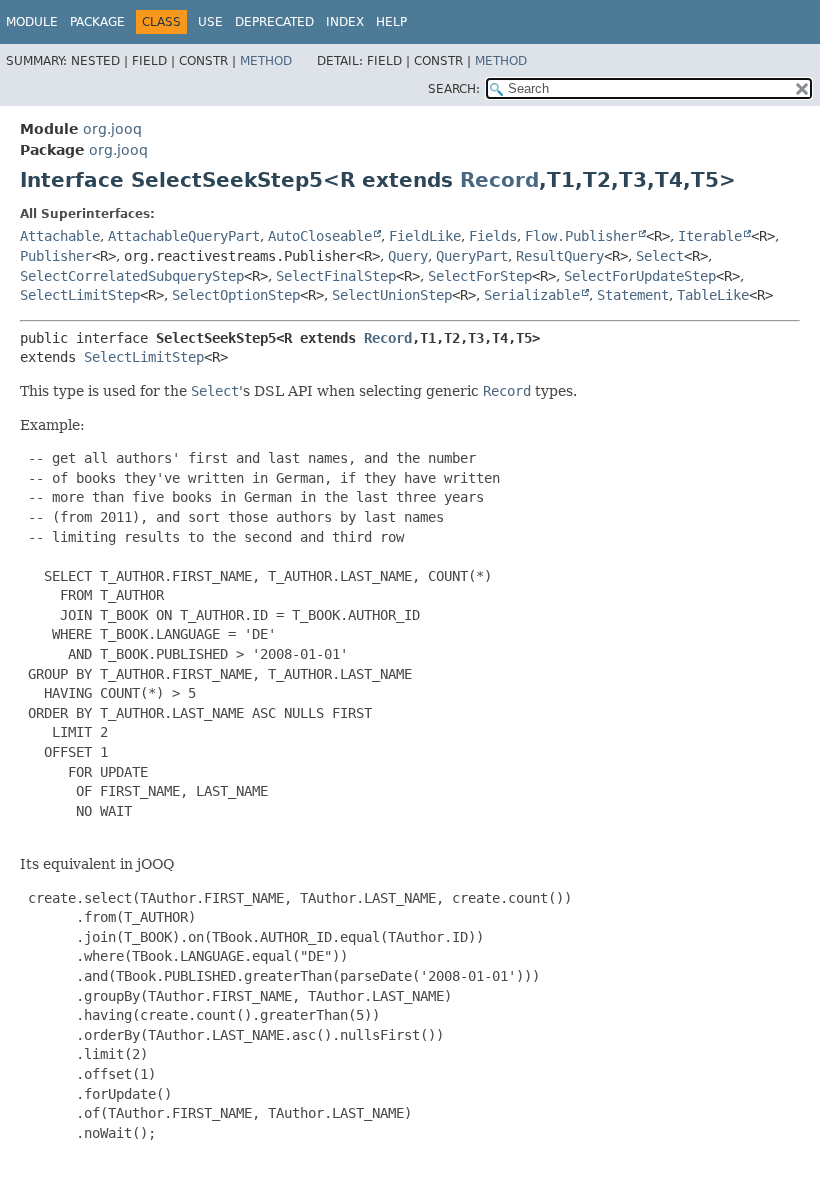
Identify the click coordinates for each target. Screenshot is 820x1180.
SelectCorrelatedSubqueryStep (132, 276)
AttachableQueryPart (184, 236)
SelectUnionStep (392, 295)
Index (345, 22)
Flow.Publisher (581, 236)
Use (210, 22)
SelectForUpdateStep (640, 276)
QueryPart (472, 256)
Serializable (532, 295)
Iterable (710, 236)
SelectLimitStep (80, 295)
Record (499, 180)
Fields (493, 236)
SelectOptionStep (236, 295)
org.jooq (112, 129)
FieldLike (425, 236)
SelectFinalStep (336, 276)
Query (408, 256)
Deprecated (274, 22)
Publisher (56, 256)
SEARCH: (454, 89)
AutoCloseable (320, 236)
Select (660, 256)
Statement (633, 295)
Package (97, 22)
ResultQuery (560, 256)
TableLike (713, 295)
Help (391, 22)
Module (32, 22)
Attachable (60, 236)
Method (266, 61)
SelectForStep (480, 276)
